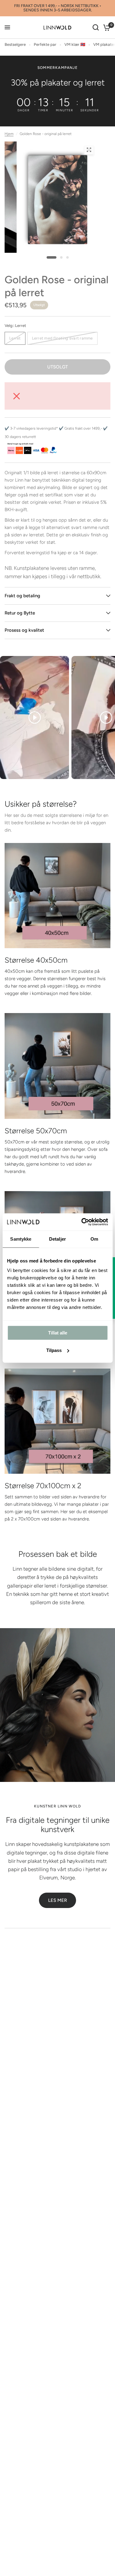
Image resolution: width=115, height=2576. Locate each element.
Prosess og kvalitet (24, 630)
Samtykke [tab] (21, 1239)
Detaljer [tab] (57, 1239)
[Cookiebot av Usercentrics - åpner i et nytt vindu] (82, 1222)
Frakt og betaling (22, 596)
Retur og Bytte (20, 613)
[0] (106, 28)
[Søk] (96, 28)
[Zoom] (89, 150)
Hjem (9, 134)
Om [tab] (94, 1239)
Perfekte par (45, 44)
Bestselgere (15, 44)
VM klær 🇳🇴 (75, 44)
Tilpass (54, 1350)
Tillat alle (58, 1333)
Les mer (57, 1900)
